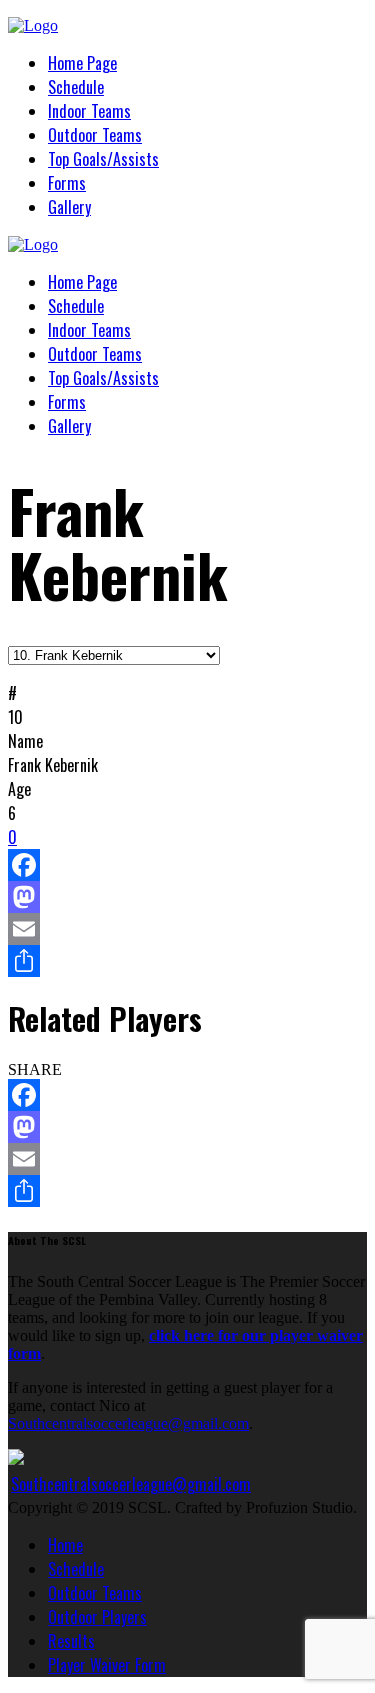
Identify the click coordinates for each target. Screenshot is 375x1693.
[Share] (187, 961)
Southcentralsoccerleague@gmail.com (128, 1423)
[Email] (187, 929)
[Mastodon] (187, 897)
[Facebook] (187, 865)
